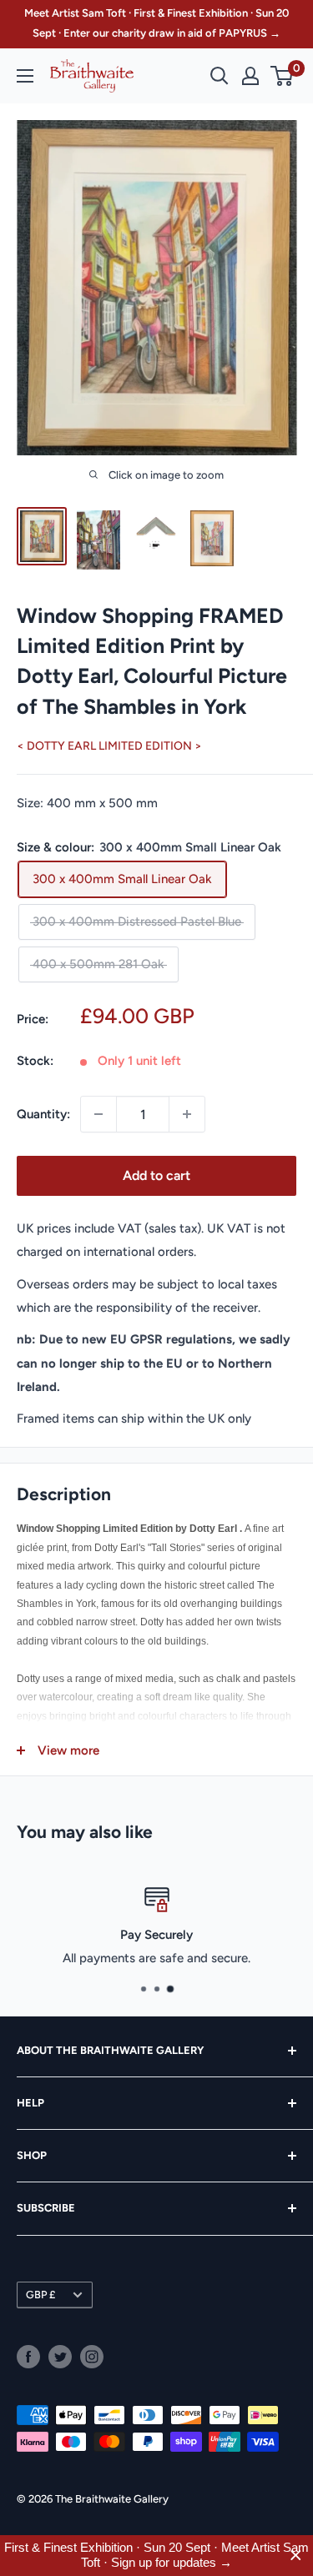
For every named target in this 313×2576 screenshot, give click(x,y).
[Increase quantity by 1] (187, 1114)
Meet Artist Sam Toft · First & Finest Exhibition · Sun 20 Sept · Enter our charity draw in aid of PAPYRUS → (156, 23)
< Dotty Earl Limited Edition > (109, 746)
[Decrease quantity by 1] (98, 1114)
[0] (283, 76)
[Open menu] (25, 76)
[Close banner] (296, 2556)
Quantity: (43, 1114)
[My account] (250, 76)
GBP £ (40, 2295)
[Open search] (220, 76)
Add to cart (156, 1175)
